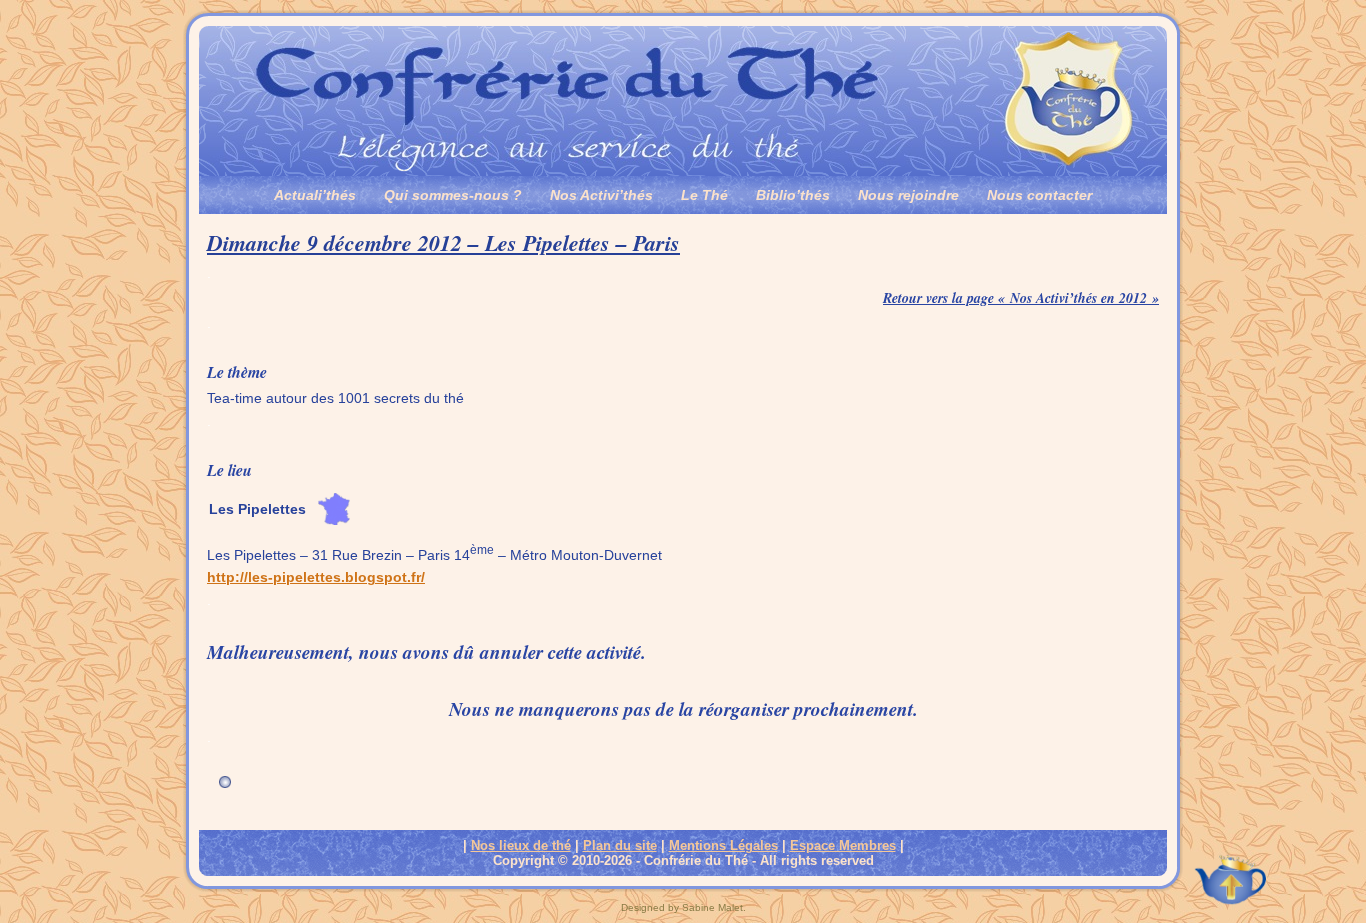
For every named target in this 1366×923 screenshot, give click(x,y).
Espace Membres (843, 845)
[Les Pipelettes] (334, 530)
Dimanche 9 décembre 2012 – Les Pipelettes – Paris (443, 242)
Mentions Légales (723, 845)
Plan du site (620, 845)
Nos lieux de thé (521, 845)
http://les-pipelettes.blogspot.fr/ (316, 577)
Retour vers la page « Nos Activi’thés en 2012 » (1021, 298)
